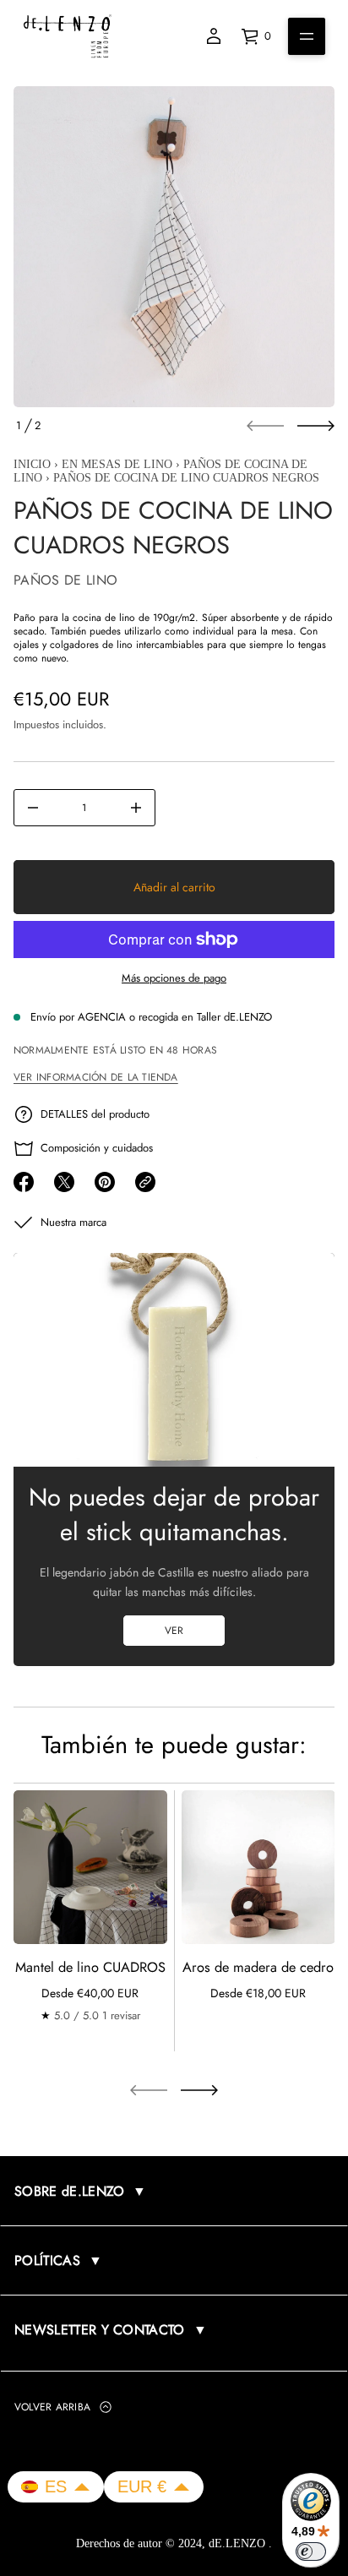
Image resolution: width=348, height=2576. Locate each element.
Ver (174, 1631)
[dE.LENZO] (68, 36)
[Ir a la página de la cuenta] (214, 36)
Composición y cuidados (97, 1148)
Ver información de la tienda (96, 1077)
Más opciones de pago (174, 978)
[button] (56, 2487)
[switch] (311, 2551)
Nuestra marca (73, 1222)
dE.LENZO (239, 2543)
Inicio (32, 464)
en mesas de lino (117, 464)
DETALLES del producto (95, 1114)
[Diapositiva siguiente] (316, 426)
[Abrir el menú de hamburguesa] (307, 36)
